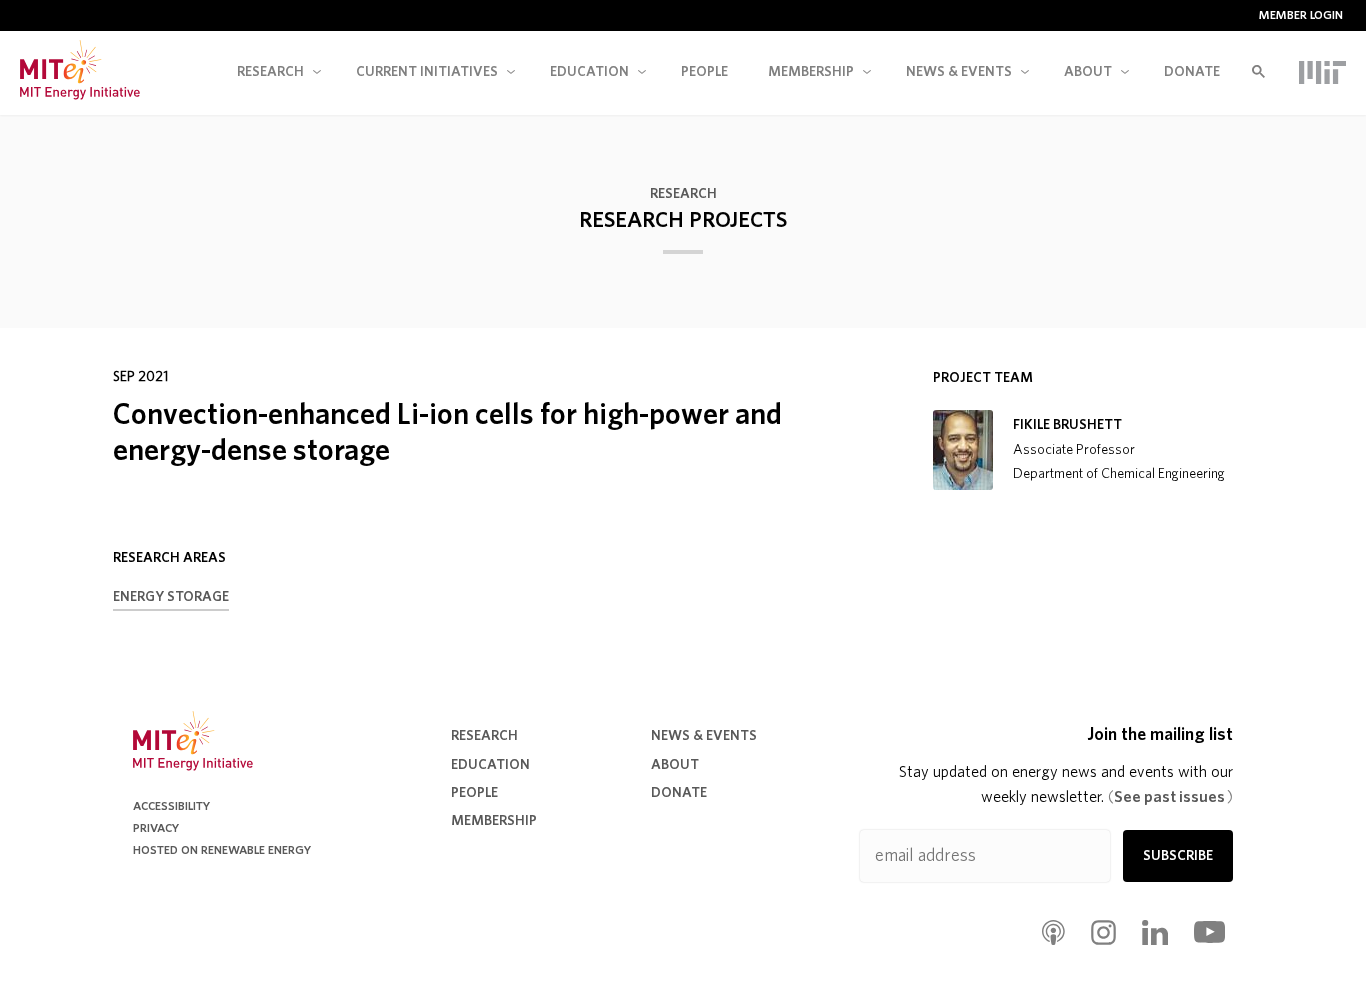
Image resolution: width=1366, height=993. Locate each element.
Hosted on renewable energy (222, 850)
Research (270, 72)
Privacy (156, 828)
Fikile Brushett (1067, 425)
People (704, 72)
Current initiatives (427, 72)
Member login (1301, 15)
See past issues (1170, 797)
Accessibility (171, 806)
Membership (811, 72)
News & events (959, 72)
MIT (1322, 72)
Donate (1192, 72)
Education (589, 72)
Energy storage (171, 597)
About (1088, 72)
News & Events (704, 736)
